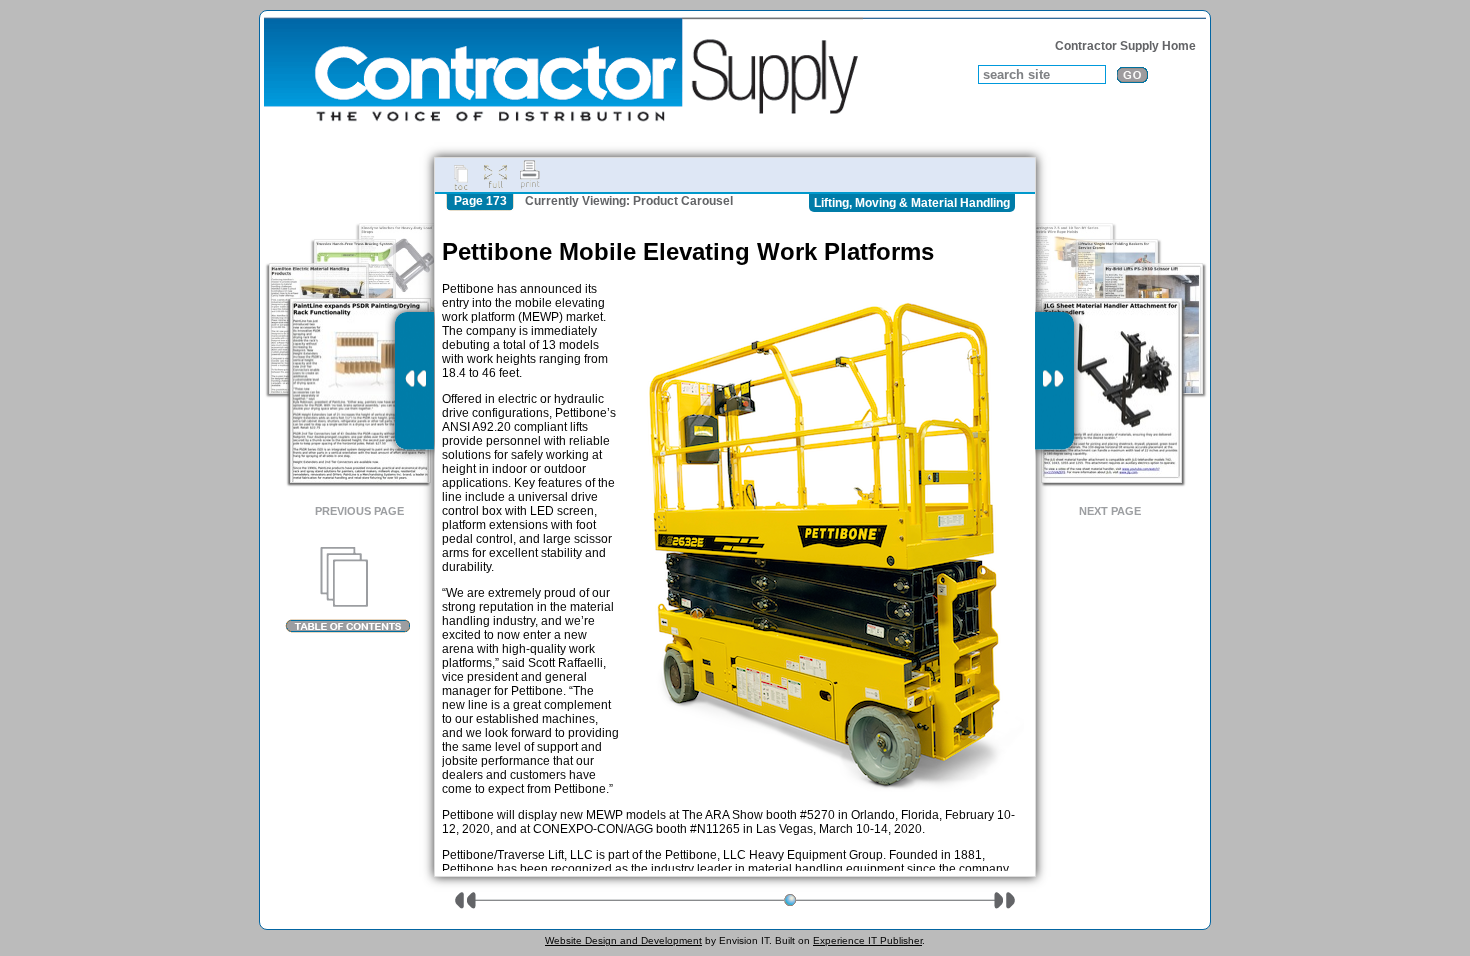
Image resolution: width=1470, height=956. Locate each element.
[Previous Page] (414, 381)
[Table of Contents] (347, 590)
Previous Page (359, 511)
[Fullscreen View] (495, 175)
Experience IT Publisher (867, 940)
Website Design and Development (623, 940)
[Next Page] (1054, 381)
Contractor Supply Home (1125, 46)
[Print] (530, 175)
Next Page (1110, 511)
